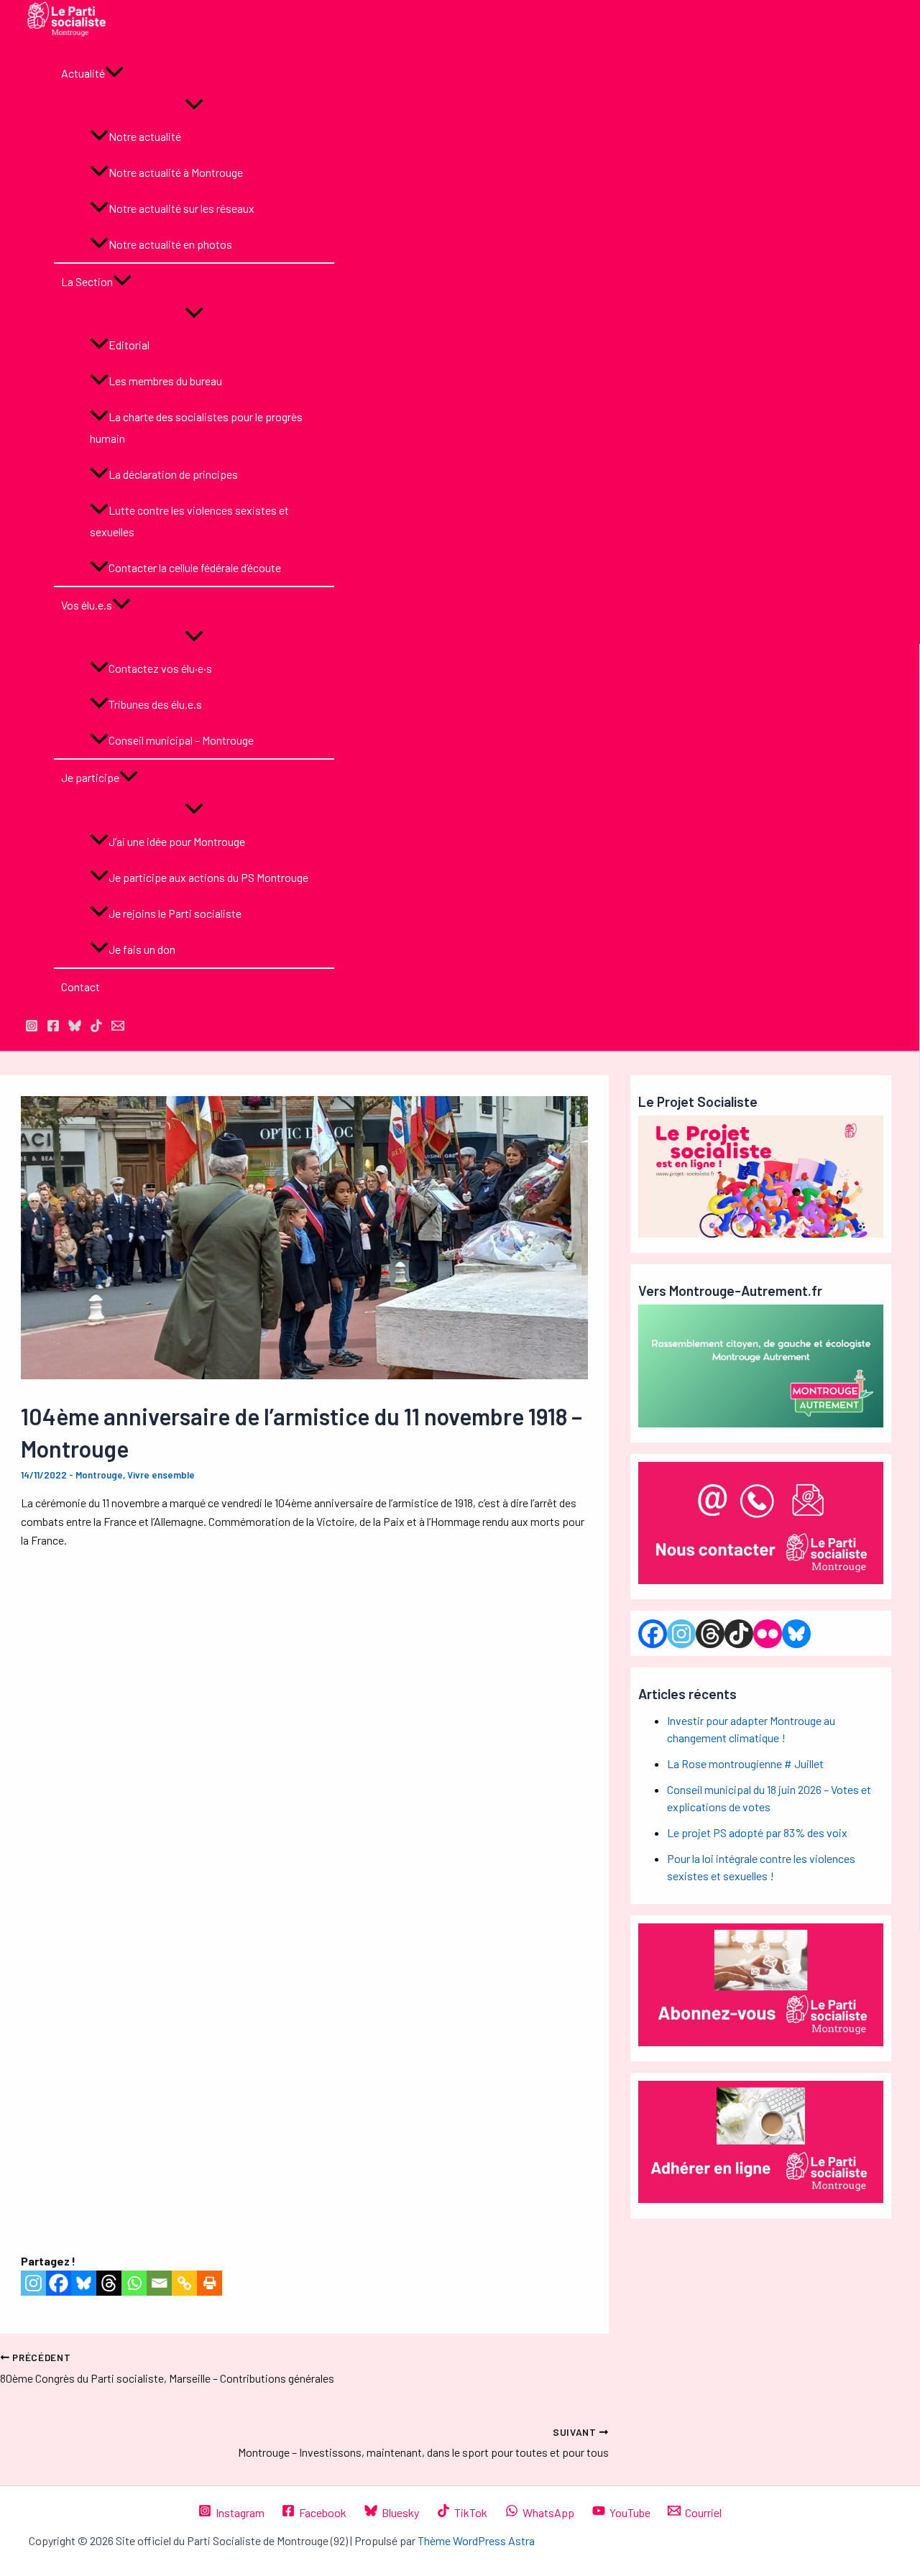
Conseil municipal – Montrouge (181, 740)
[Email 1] (118, 1027)
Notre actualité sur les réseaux (181, 208)
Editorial (129, 345)
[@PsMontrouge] (32, 1027)
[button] (114, 73)
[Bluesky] (84, 2283)
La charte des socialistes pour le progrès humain (196, 427)
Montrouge (99, 1475)
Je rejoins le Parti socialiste (175, 913)
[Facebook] (59, 2283)
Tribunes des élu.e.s (155, 704)
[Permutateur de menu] (194, 105)
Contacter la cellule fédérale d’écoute (195, 567)
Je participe (90, 777)
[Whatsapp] (134, 2283)
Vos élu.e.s (87, 605)
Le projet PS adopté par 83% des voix (757, 1832)
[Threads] (109, 2283)
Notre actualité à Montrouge (176, 172)
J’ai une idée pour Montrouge (177, 841)
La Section (87, 281)
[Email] (159, 2283)
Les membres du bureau (165, 381)
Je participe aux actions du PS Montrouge (208, 877)
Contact (80, 986)
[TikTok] (96, 1027)
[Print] (210, 2283)
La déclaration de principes (173, 474)
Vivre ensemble (161, 1475)
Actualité (83, 73)
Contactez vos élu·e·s (160, 668)
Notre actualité (145, 136)
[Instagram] (33, 2283)
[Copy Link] (184, 2283)
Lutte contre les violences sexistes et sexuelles (189, 521)
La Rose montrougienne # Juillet (745, 1763)
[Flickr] (768, 1634)
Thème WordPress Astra (476, 2540)
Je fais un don (142, 949)
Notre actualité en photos (170, 244)
